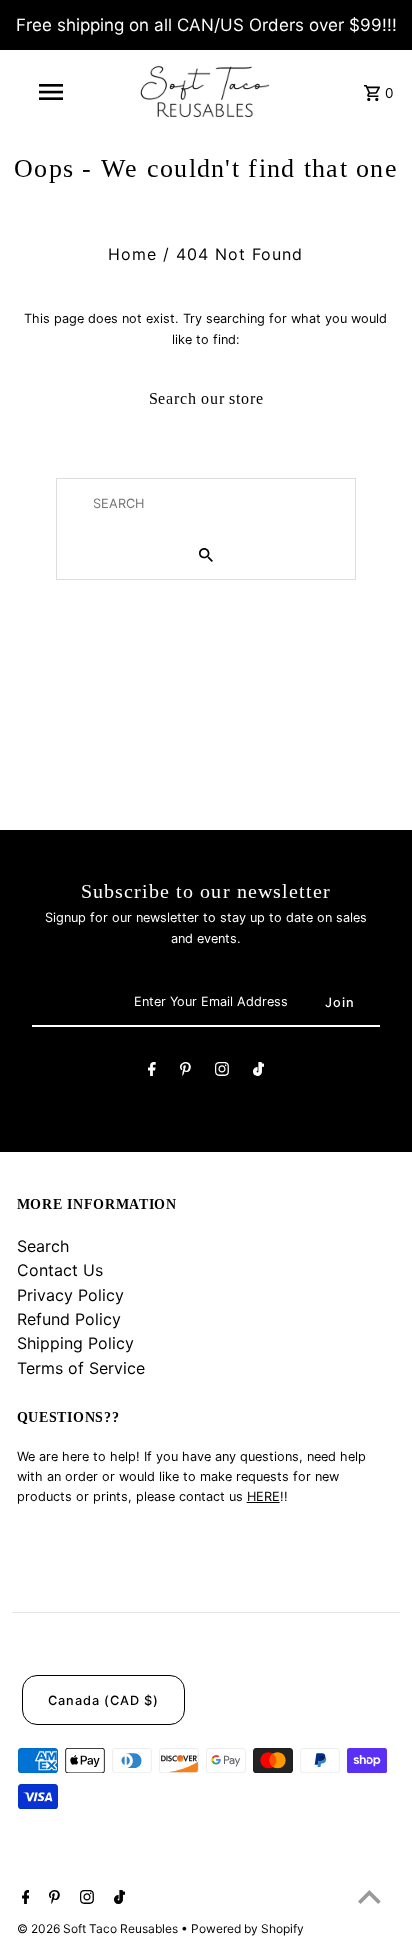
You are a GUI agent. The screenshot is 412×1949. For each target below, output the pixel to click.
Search (43, 1246)
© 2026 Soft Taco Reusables (99, 1928)
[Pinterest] (185, 1072)
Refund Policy (69, 1319)
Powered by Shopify (247, 1928)
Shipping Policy (75, 1343)
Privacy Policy (70, 1295)
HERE (263, 1496)
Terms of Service (81, 1368)
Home (132, 254)
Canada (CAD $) (103, 1700)
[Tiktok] (258, 1072)
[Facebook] (152, 1072)
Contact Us (60, 1270)
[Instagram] (222, 1072)
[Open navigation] (52, 92)
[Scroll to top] (369, 1896)
